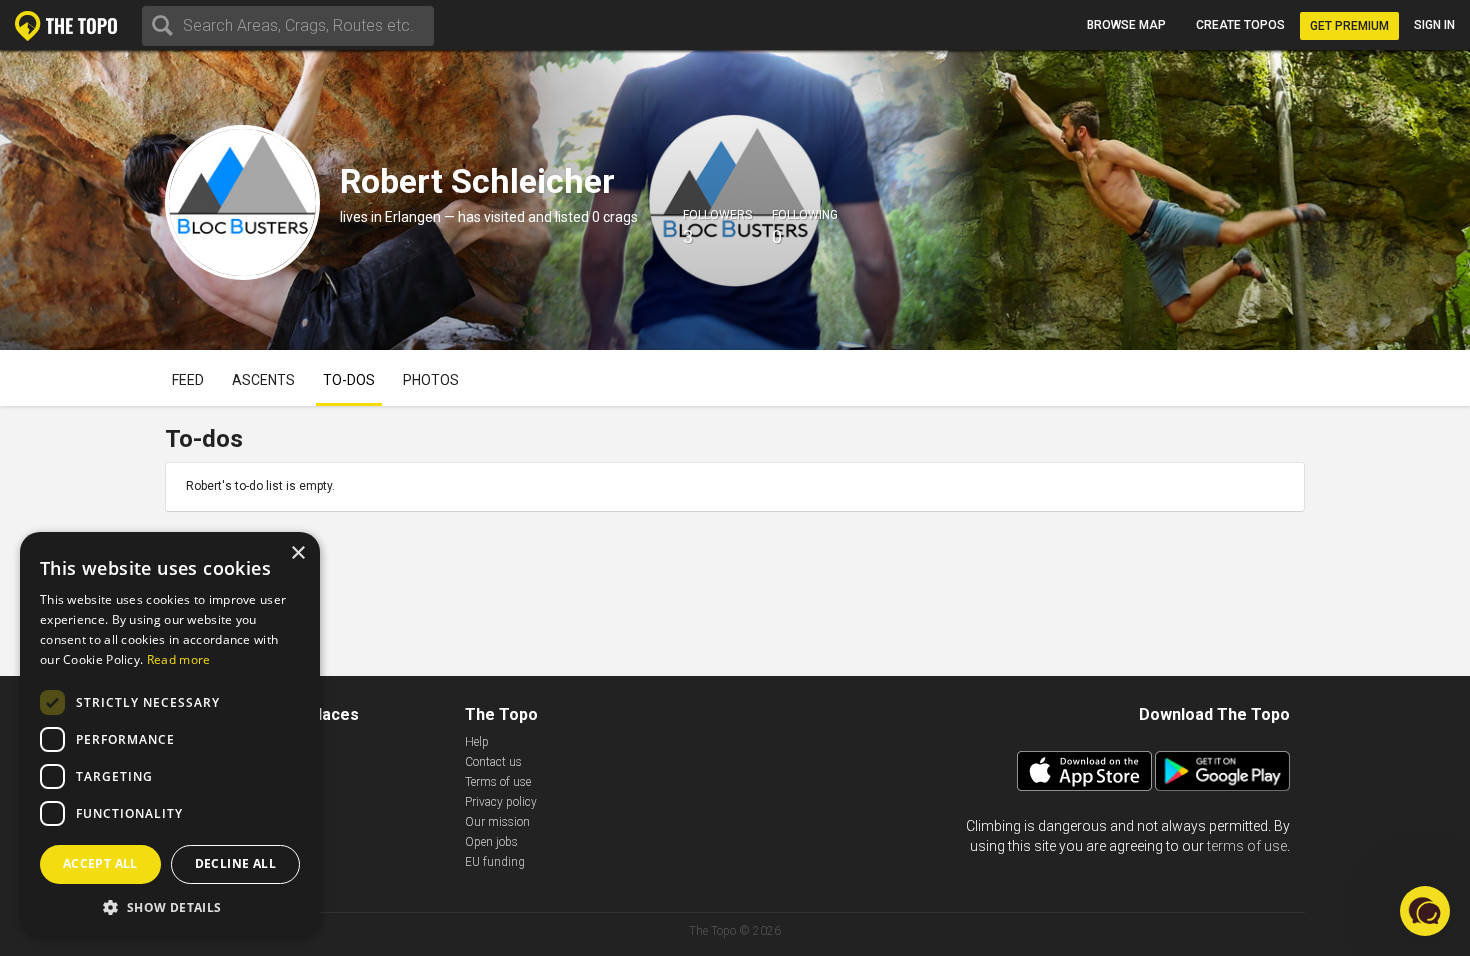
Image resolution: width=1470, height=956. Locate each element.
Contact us (493, 762)
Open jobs (491, 842)
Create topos (1240, 25)
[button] (170, 906)
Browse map (1126, 25)
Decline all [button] (235, 863)
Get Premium (1349, 26)
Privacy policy (501, 802)
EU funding (495, 862)
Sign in (1434, 25)
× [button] (297, 553)
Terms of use (498, 782)
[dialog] (170, 734)
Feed (188, 380)
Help (477, 742)
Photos (431, 380)
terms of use (1247, 846)
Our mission (497, 822)
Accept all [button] (100, 863)
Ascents (263, 380)
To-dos (349, 380)
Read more (179, 659)
